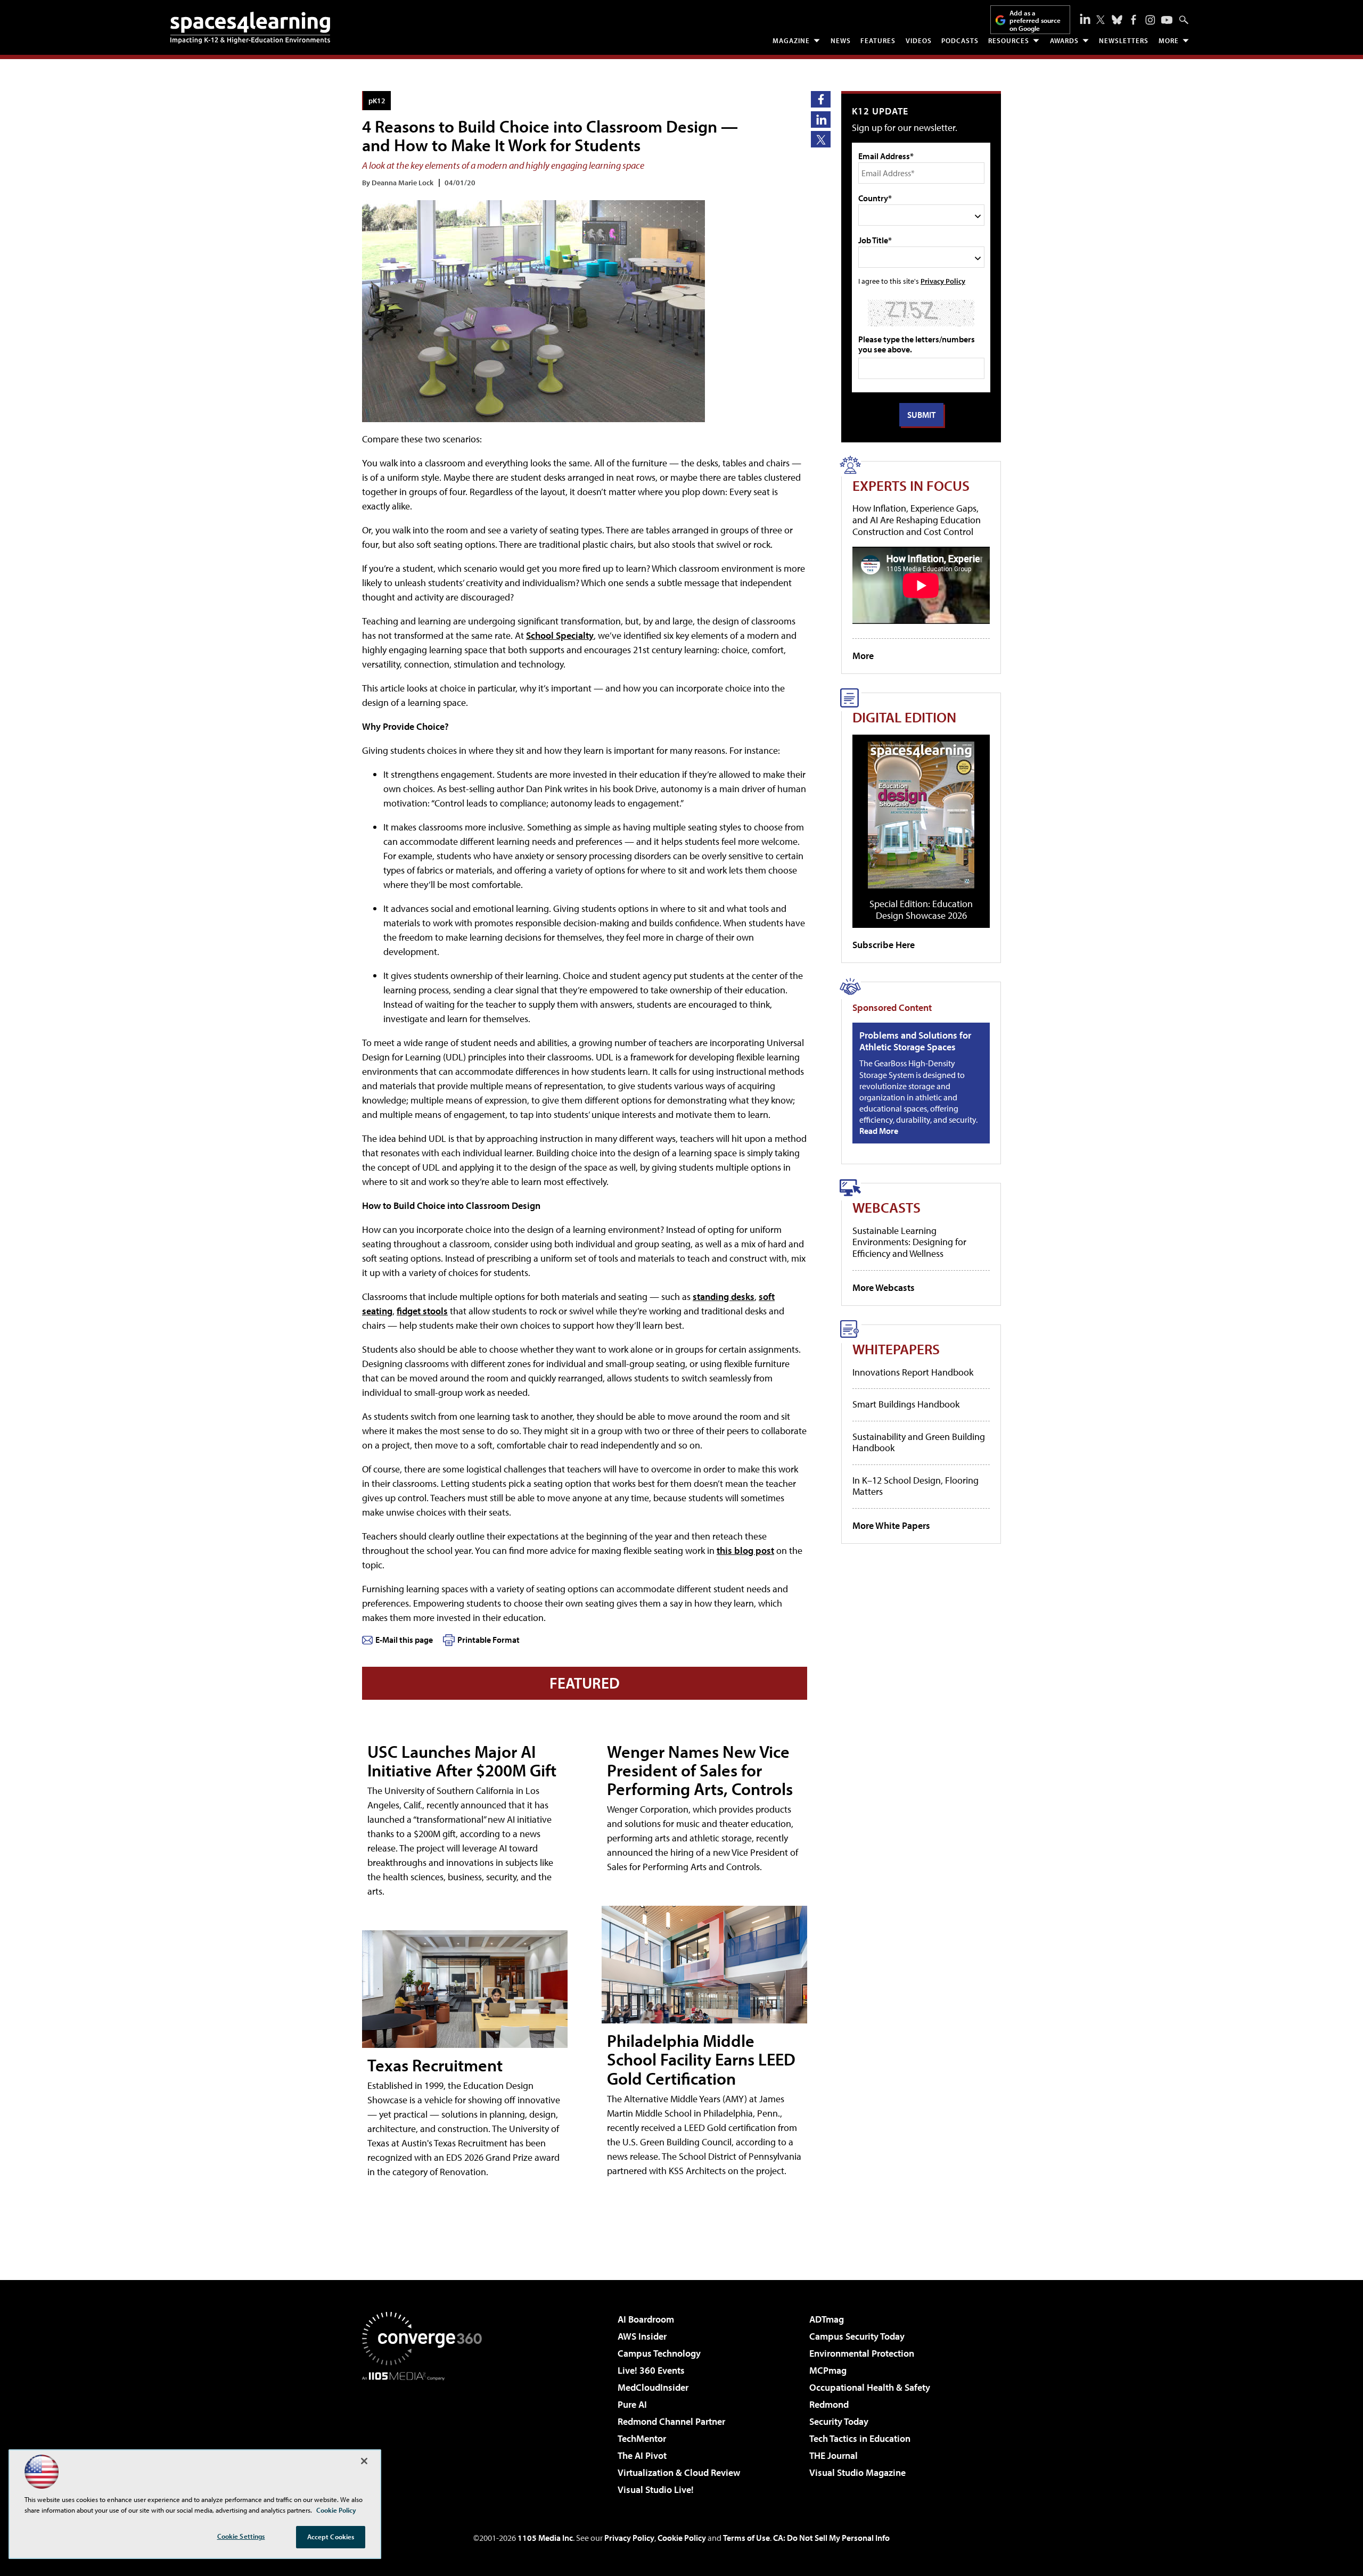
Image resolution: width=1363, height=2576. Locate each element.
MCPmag (828, 2370)
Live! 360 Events (651, 2370)
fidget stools (422, 1311)
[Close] (364, 2461)
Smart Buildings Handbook (906, 1404)
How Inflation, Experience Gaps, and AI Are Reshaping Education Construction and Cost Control (917, 520)
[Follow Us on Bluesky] (1117, 20)
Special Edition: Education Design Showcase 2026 (921, 910)
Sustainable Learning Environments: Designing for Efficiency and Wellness (909, 1242)
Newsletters (1124, 40)
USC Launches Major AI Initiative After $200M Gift (462, 1761)
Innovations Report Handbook (913, 1372)
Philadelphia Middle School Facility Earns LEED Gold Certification (701, 2059)
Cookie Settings (241, 2536)
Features (878, 40)
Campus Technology (659, 2353)
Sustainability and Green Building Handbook (919, 1442)
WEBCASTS (886, 1207)
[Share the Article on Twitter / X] (821, 139)
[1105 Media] (426, 2435)
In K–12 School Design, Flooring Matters (915, 1486)
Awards (1064, 40)
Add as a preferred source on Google (1035, 20)
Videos (919, 40)
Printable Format (488, 1640)
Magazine (791, 40)
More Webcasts (884, 1287)
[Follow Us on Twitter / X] (1101, 20)
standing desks (724, 1297)
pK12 (377, 100)
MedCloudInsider (653, 2387)
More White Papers (891, 1525)
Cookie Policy (682, 2538)
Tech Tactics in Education (860, 2438)
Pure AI (632, 2404)
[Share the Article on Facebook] (821, 99)
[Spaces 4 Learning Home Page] (250, 28)
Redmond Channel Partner (671, 2421)
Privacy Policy (943, 281)
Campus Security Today (857, 2336)
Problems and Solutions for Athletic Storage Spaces (915, 1041)
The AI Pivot (642, 2455)
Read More (879, 1131)
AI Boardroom (646, 2319)
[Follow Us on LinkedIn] (1085, 19)
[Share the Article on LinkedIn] (821, 120)
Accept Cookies (331, 2537)
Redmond (829, 2404)
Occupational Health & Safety (870, 2387)
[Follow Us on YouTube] (1167, 20)
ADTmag (827, 2319)
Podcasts (960, 40)
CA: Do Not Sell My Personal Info (831, 2538)
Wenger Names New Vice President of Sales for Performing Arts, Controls (700, 1770)
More (1169, 40)
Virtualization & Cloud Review (679, 2472)
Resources (1009, 40)
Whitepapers (896, 1349)
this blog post (745, 1550)
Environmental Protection (862, 2353)
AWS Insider (642, 2336)
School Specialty (560, 635)
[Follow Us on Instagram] (1150, 20)
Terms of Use (746, 2538)
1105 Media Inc (545, 2538)
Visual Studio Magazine (857, 2472)
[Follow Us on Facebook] (1134, 20)
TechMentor (642, 2438)
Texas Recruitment (435, 2065)
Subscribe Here (884, 945)
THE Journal (834, 2455)
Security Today (839, 2421)
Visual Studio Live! (656, 2489)
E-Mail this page (404, 1640)
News (841, 40)
